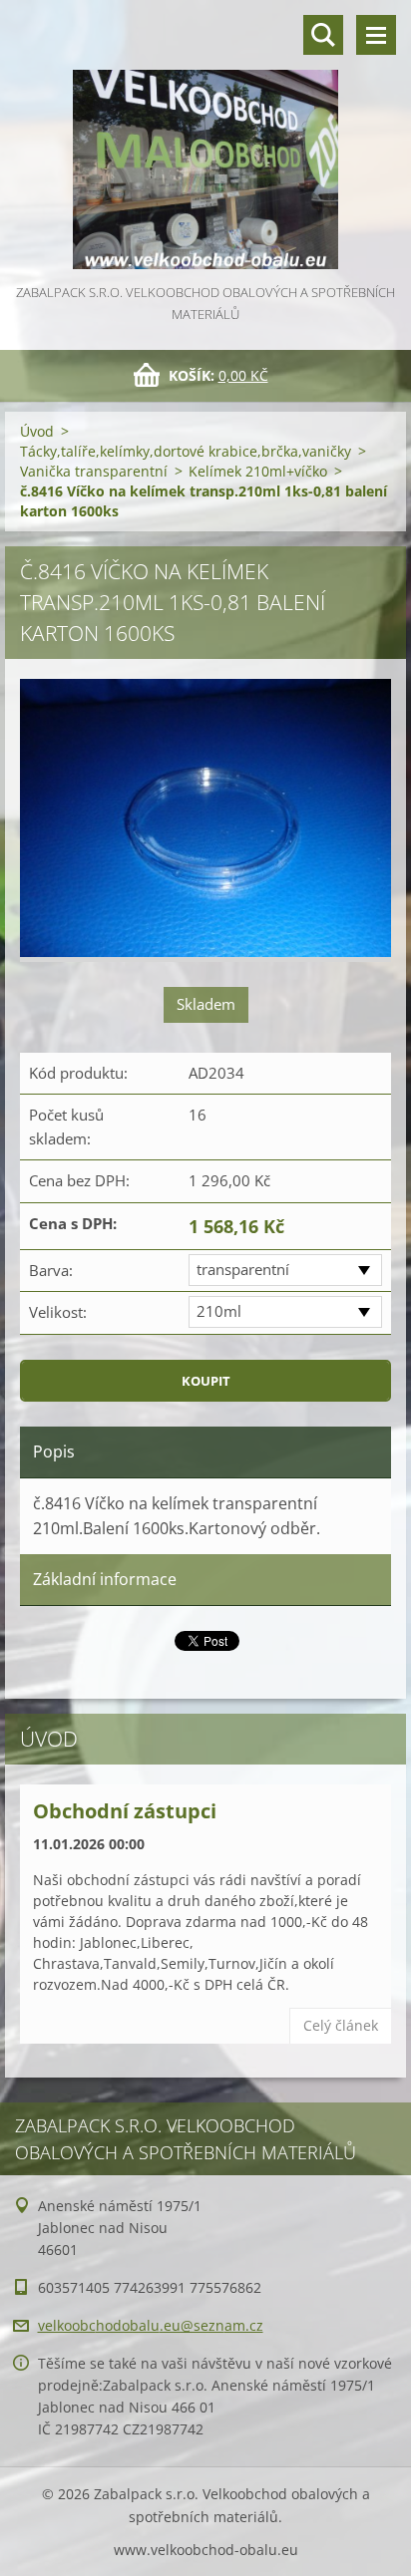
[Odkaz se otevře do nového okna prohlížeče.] (205, 820)
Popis (54, 1451)
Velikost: (58, 1312)
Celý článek (341, 2025)
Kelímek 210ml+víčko (258, 471)
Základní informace (105, 1579)
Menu (376, 35)
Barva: (51, 1270)
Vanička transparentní (94, 471)
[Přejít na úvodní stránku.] (205, 141)
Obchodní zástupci (125, 1811)
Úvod (37, 431)
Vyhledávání (323, 35)
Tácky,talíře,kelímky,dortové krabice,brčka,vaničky (186, 451)
